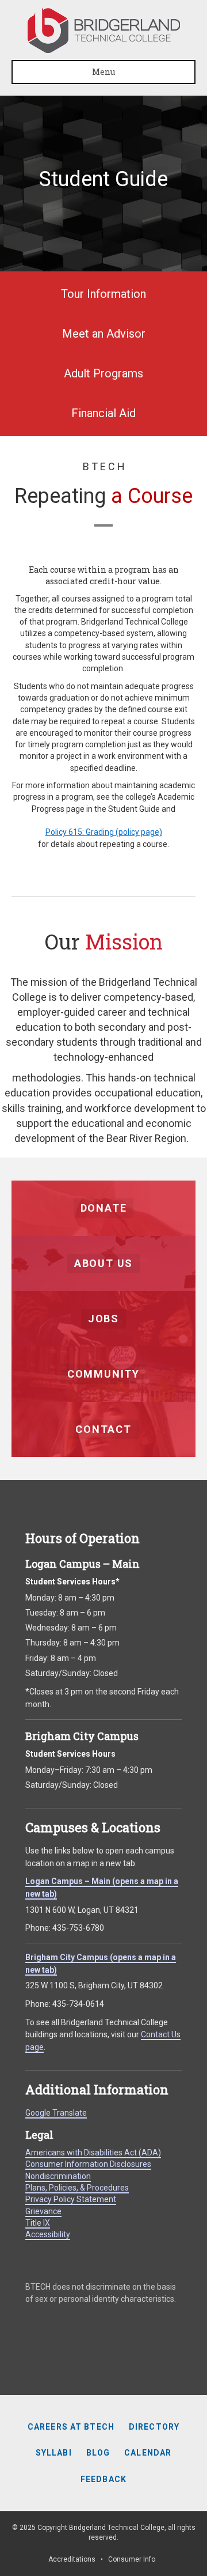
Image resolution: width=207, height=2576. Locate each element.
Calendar (148, 2453)
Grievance (43, 2211)
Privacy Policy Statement (71, 2199)
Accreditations (72, 2559)
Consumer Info (132, 2559)
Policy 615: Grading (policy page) (104, 832)
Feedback (103, 2479)
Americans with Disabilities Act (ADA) (93, 2153)
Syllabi (54, 2453)
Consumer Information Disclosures (88, 2164)
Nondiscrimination (58, 2176)
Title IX (38, 2223)
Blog (98, 2453)
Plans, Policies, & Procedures (77, 2188)
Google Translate (56, 2113)
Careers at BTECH (71, 2427)
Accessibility (48, 2234)
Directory (154, 2427)
